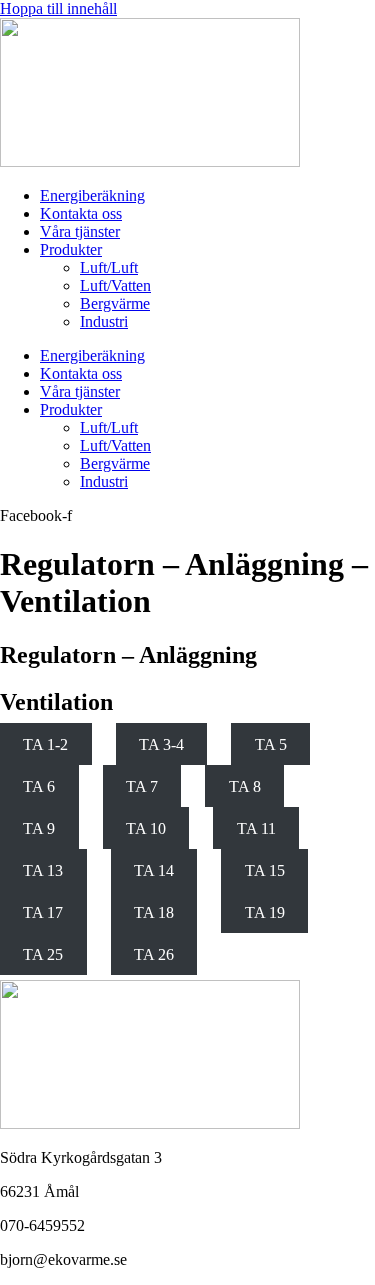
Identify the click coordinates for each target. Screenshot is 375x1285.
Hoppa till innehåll (58, 8)
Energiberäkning (92, 195)
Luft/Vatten (115, 285)
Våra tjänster (80, 231)
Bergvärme (115, 303)
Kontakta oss (81, 213)
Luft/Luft (109, 267)
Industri (104, 321)
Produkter (71, 249)
